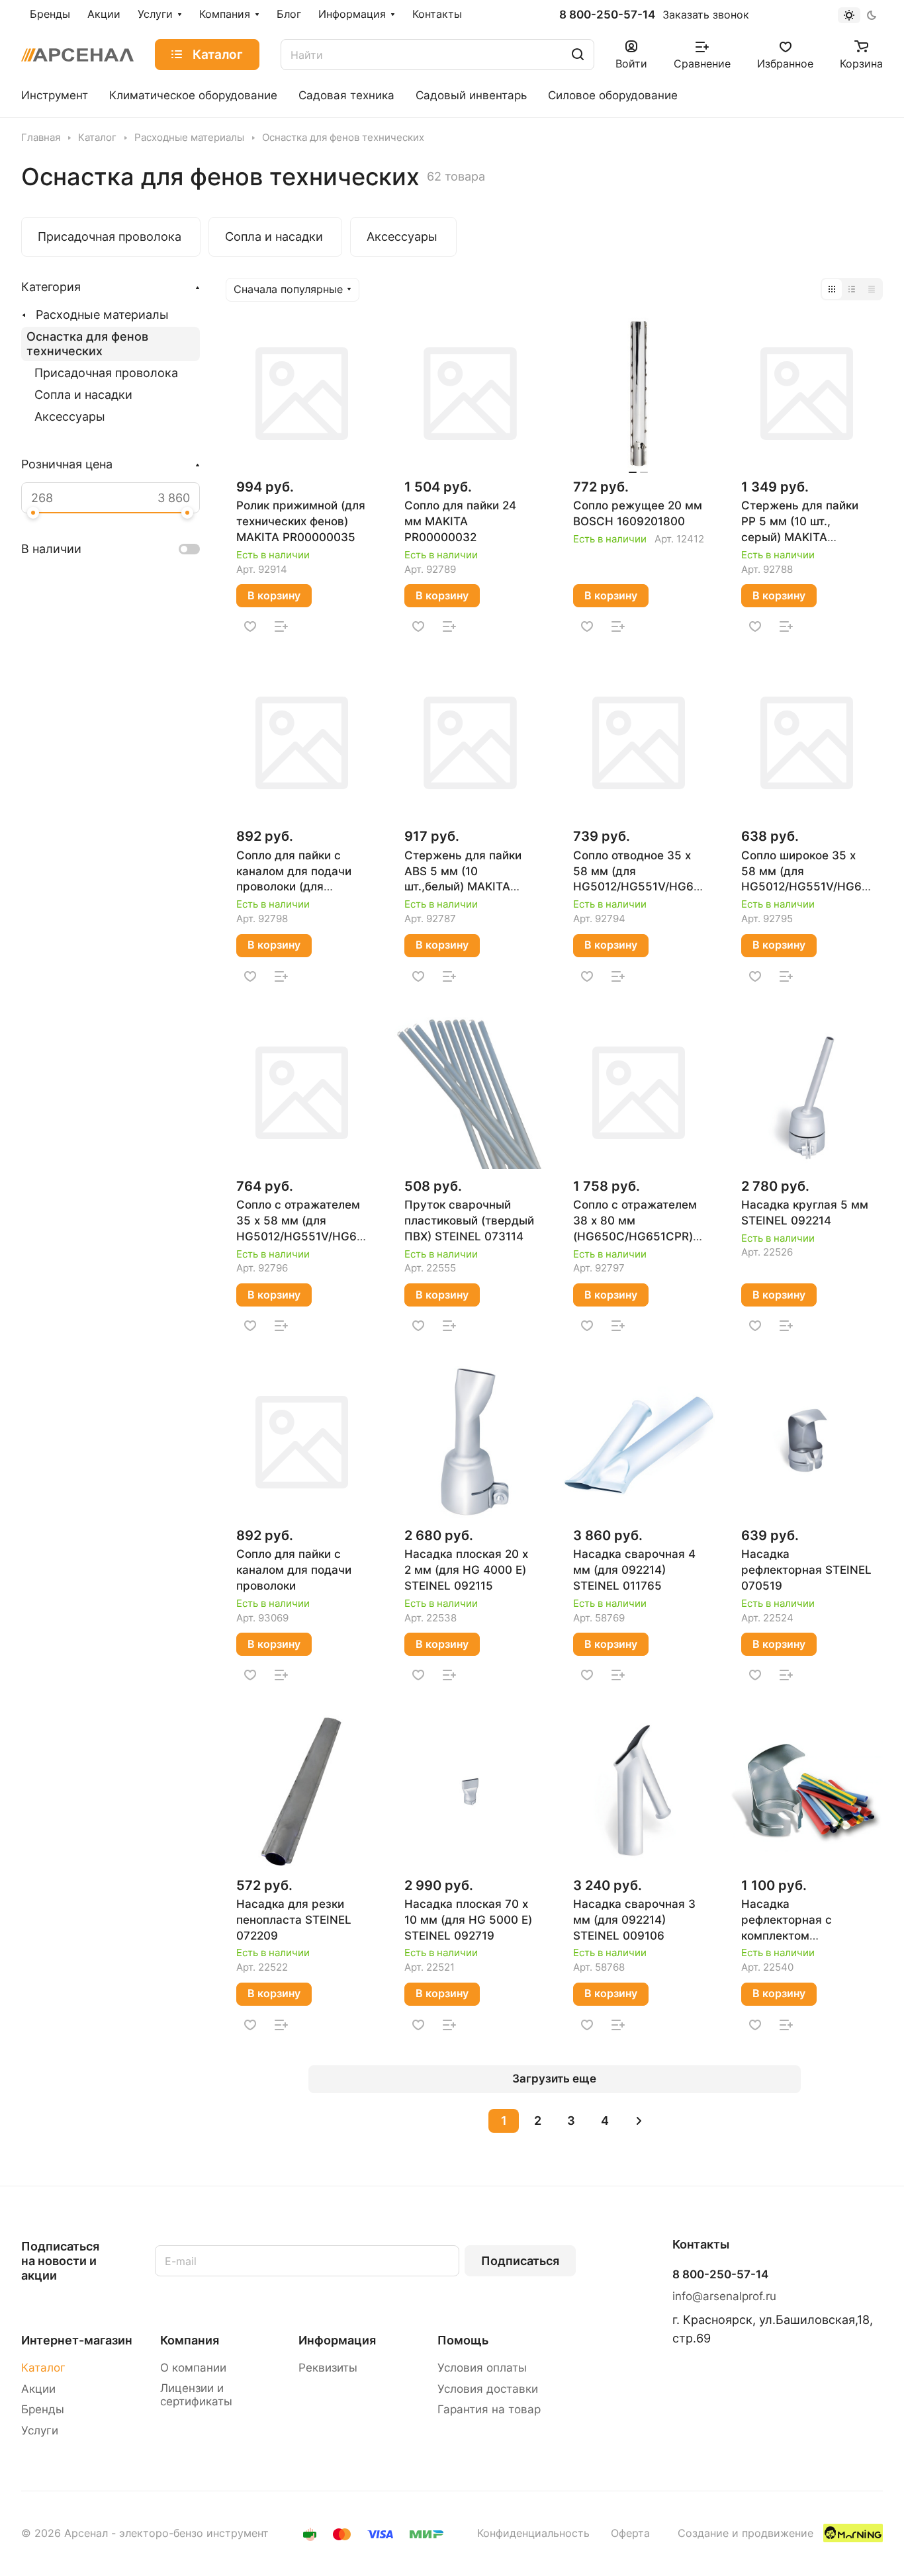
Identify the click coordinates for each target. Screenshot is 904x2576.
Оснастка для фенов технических (87, 344)
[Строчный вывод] (852, 289)
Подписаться (520, 2261)
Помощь (463, 2340)
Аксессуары (70, 416)
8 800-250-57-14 (607, 15)
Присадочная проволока (106, 373)
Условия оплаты (482, 2368)
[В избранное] (250, 626)
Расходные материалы (102, 315)
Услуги (40, 2430)
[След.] (639, 2121)
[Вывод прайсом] (872, 289)
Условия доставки (488, 2389)
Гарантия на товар (489, 2409)
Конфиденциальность (533, 2533)
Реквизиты (328, 2368)
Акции (38, 2389)
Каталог (43, 2368)
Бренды (43, 2409)
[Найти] (578, 55)
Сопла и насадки (83, 395)
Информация (337, 2340)
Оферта (630, 2533)
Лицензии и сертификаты (196, 2395)
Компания (190, 2340)
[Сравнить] (281, 626)
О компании (193, 2368)
